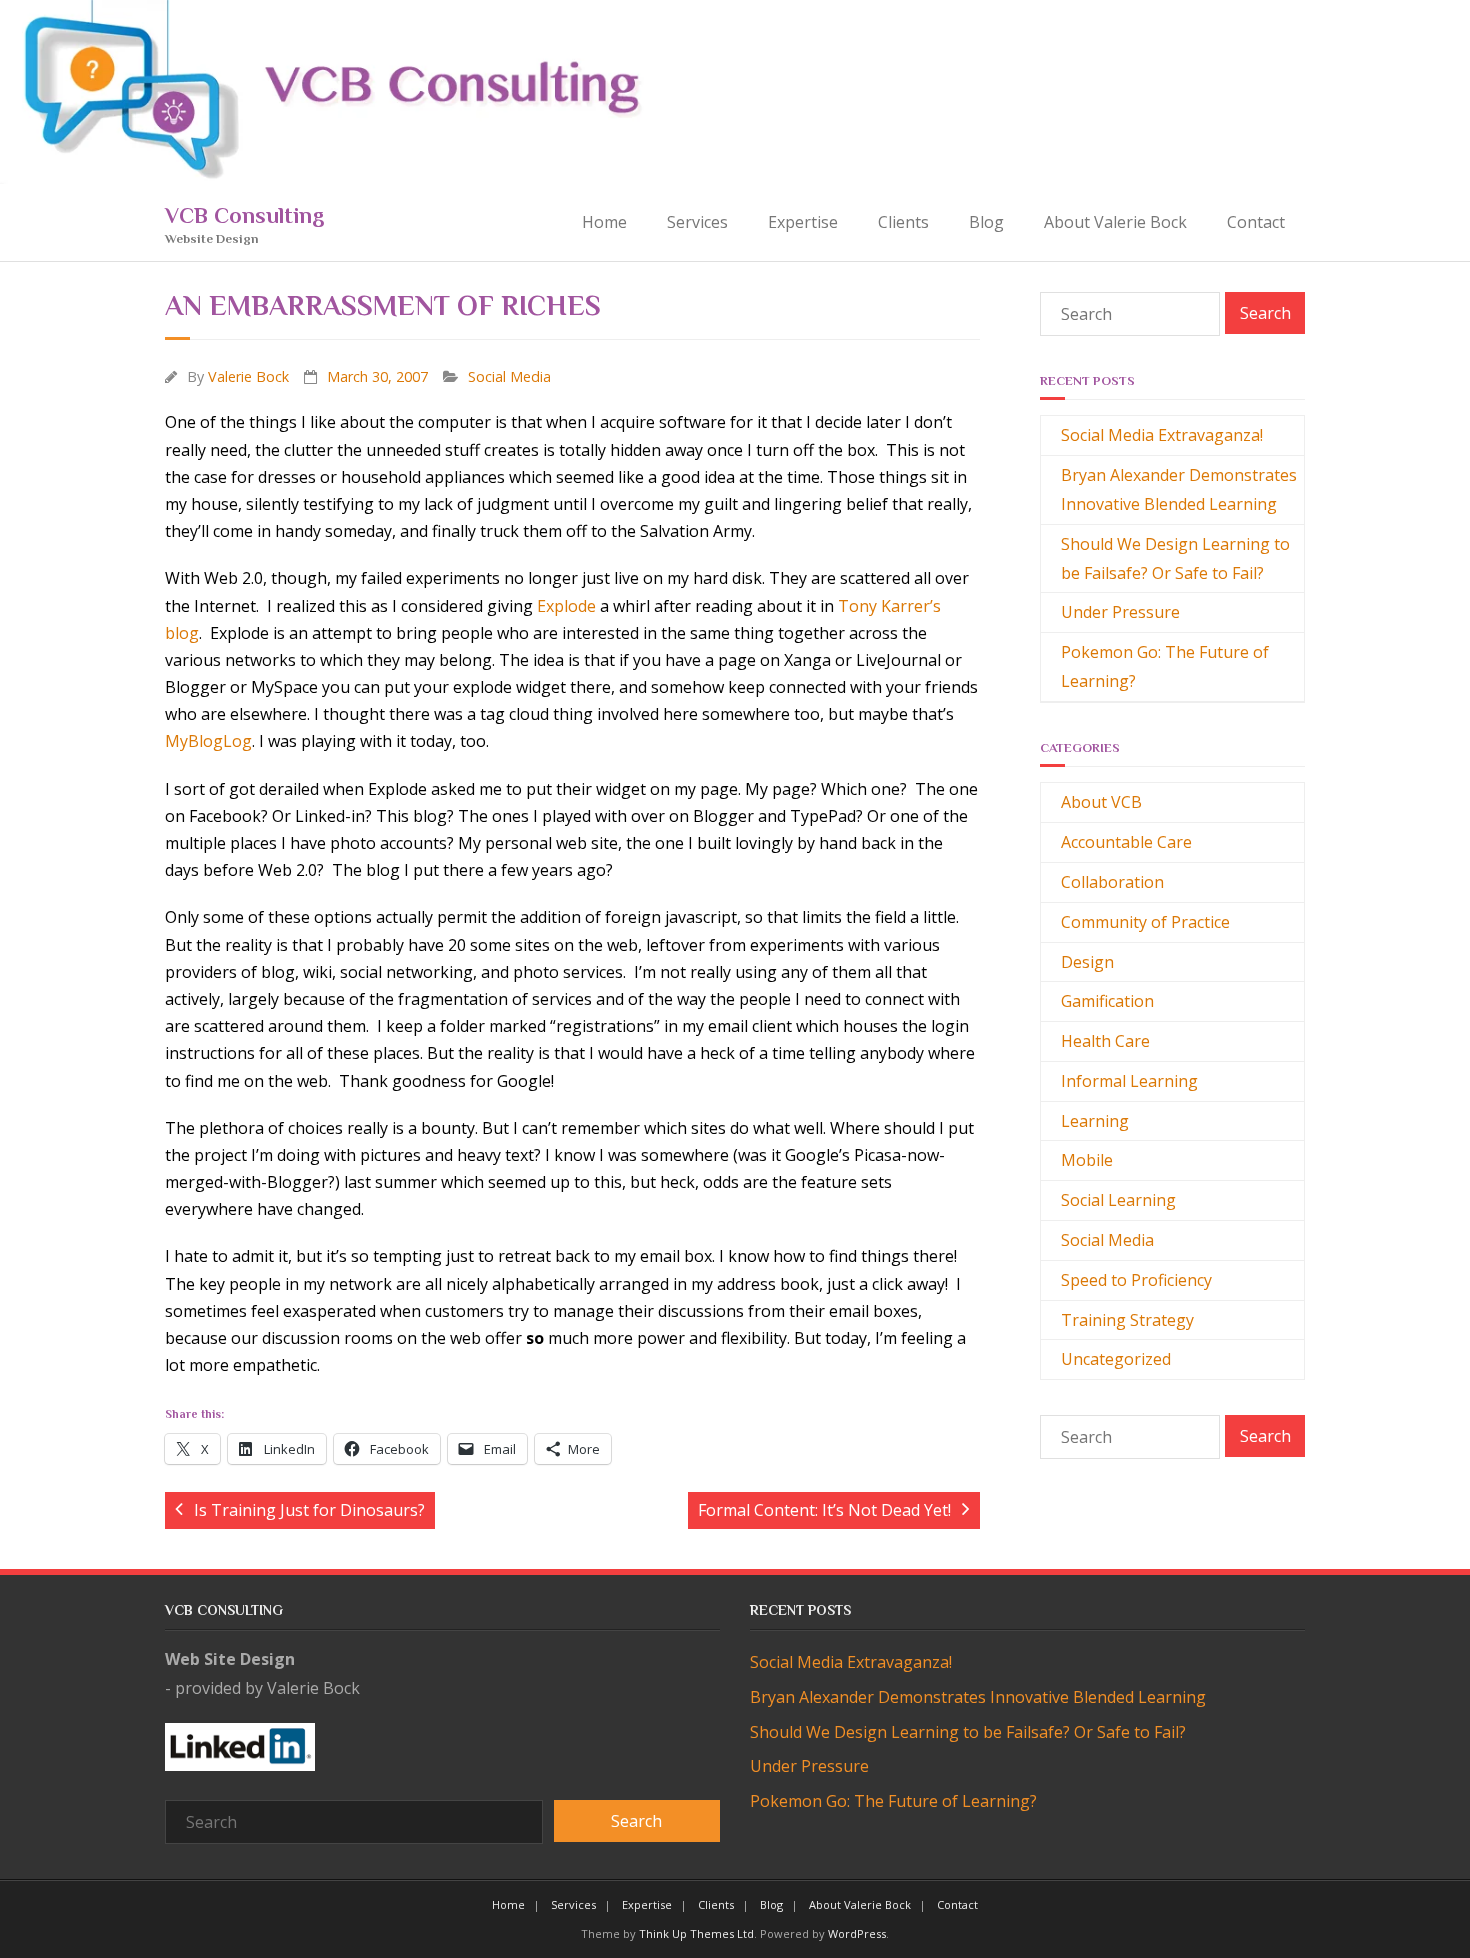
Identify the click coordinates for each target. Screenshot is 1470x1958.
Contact (1256, 222)
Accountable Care (1126, 842)
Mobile (1087, 1160)
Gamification (1107, 1001)
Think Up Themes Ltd (696, 1933)
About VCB (1101, 802)
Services (697, 222)
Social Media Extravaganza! (1162, 435)
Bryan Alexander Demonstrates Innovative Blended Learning (1179, 489)
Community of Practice (1145, 922)
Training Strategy (1127, 1320)
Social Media (509, 376)
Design (1087, 962)
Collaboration (1112, 882)
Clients (903, 222)
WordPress (857, 1933)
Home (604, 222)
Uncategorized (1116, 1359)
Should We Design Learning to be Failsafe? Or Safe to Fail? (1175, 558)
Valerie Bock (248, 376)
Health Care (1105, 1041)
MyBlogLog (208, 741)
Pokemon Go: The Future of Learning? (1165, 666)
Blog (986, 222)
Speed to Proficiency (1136, 1280)
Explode (566, 606)
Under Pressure (1120, 612)
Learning (1095, 1121)
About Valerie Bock (1115, 222)
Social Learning (1118, 1200)
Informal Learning (1129, 1081)
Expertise (803, 222)
